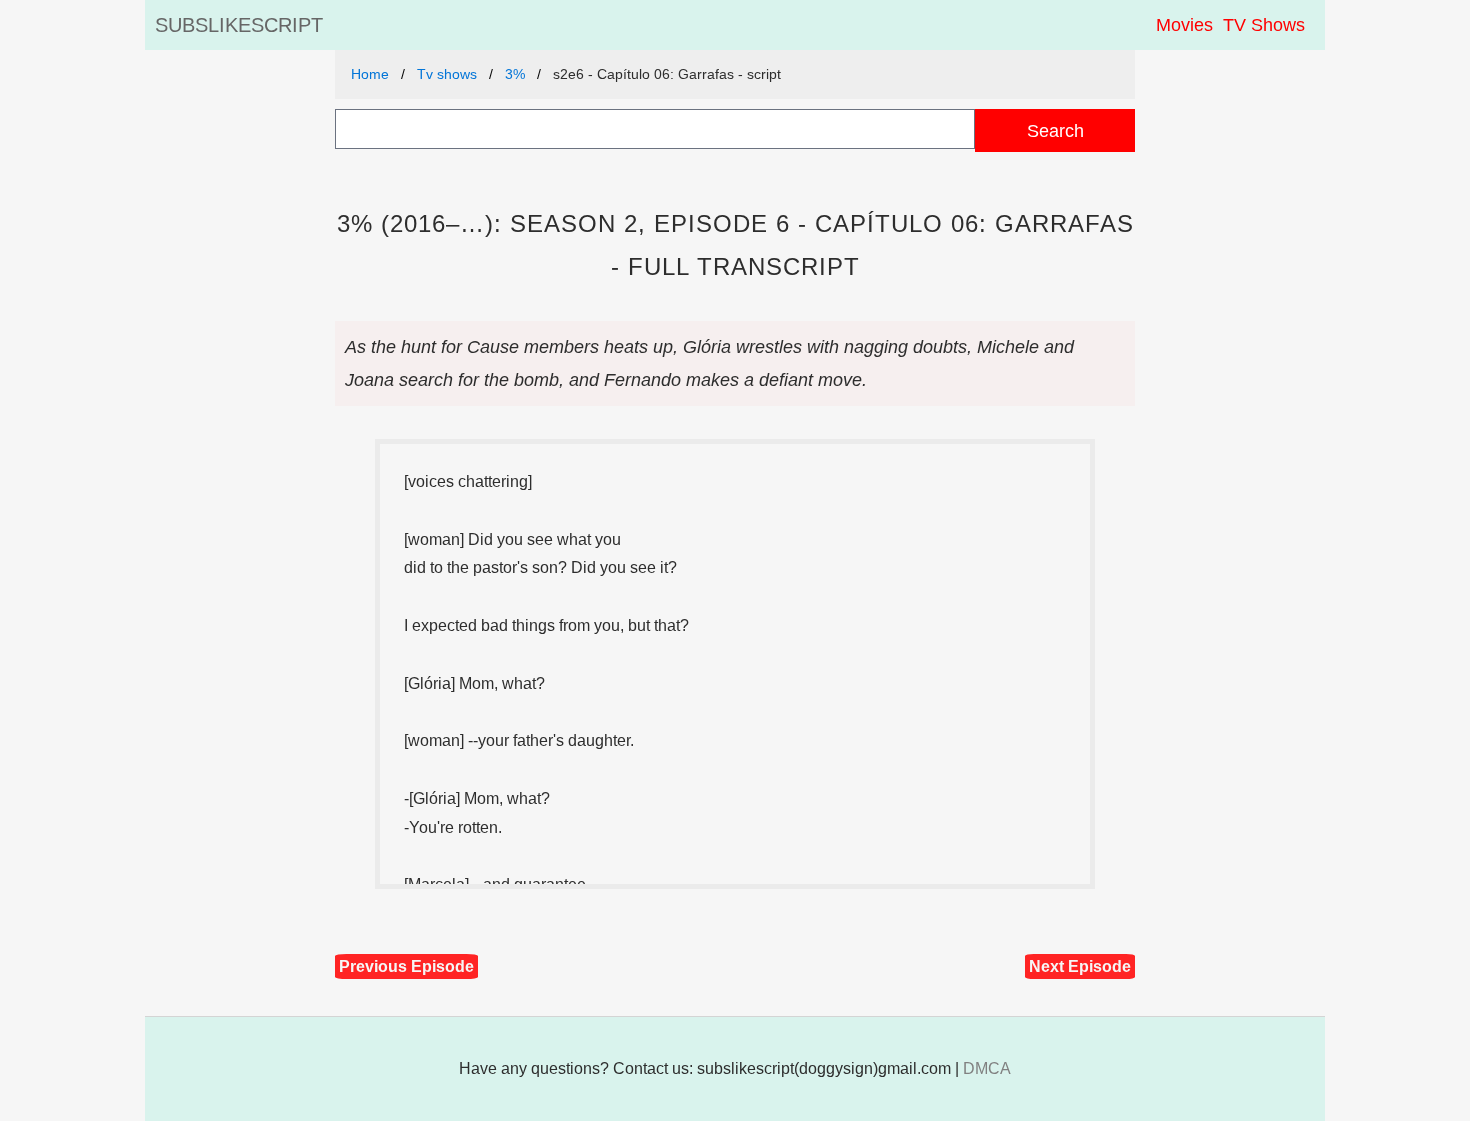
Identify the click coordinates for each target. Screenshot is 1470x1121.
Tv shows (447, 74)
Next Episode (1080, 966)
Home (370, 74)
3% (515, 74)
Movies (1184, 25)
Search (1055, 130)
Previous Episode (406, 966)
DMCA (987, 1068)
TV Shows (1264, 25)
